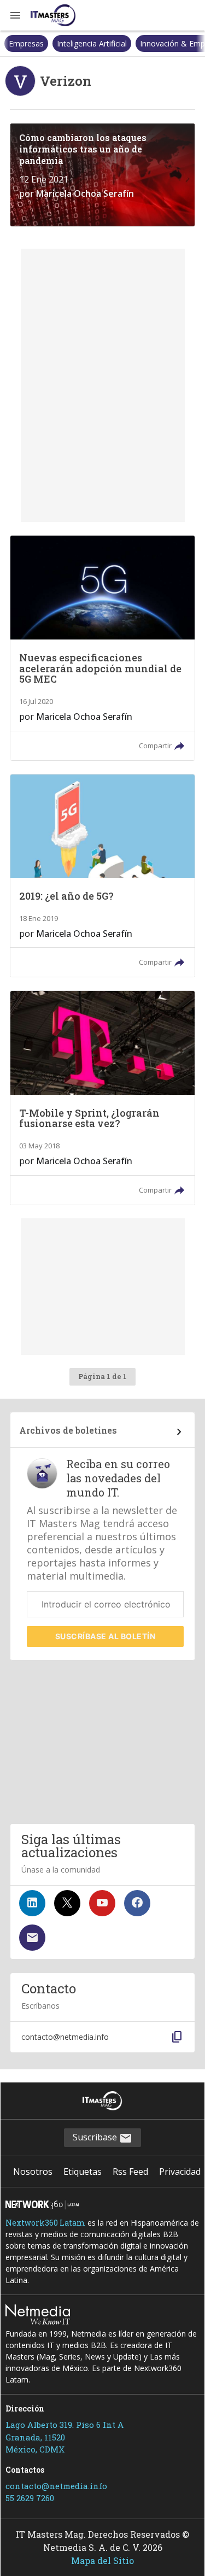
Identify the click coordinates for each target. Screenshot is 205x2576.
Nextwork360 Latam (45, 2223)
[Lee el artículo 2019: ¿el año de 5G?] (102, 876)
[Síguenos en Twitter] (67, 1903)
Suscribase (96, 2137)
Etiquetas (83, 2172)
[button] (15, 15)
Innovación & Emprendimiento (146, 43)
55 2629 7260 (30, 2498)
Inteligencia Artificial (44, 43)
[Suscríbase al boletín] (32, 1938)
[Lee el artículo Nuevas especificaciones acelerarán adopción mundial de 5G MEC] (102, 648)
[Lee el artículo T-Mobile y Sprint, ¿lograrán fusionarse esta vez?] (102, 1098)
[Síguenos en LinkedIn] (32, 1903)
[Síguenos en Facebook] (137, 1903)
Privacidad (180, 2172)
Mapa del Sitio (102, 2560)
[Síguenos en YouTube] (102, 1903)
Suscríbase (106, 1636)
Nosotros (33, 2172)
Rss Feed (130, 2172)
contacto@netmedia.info (56, 2486)
